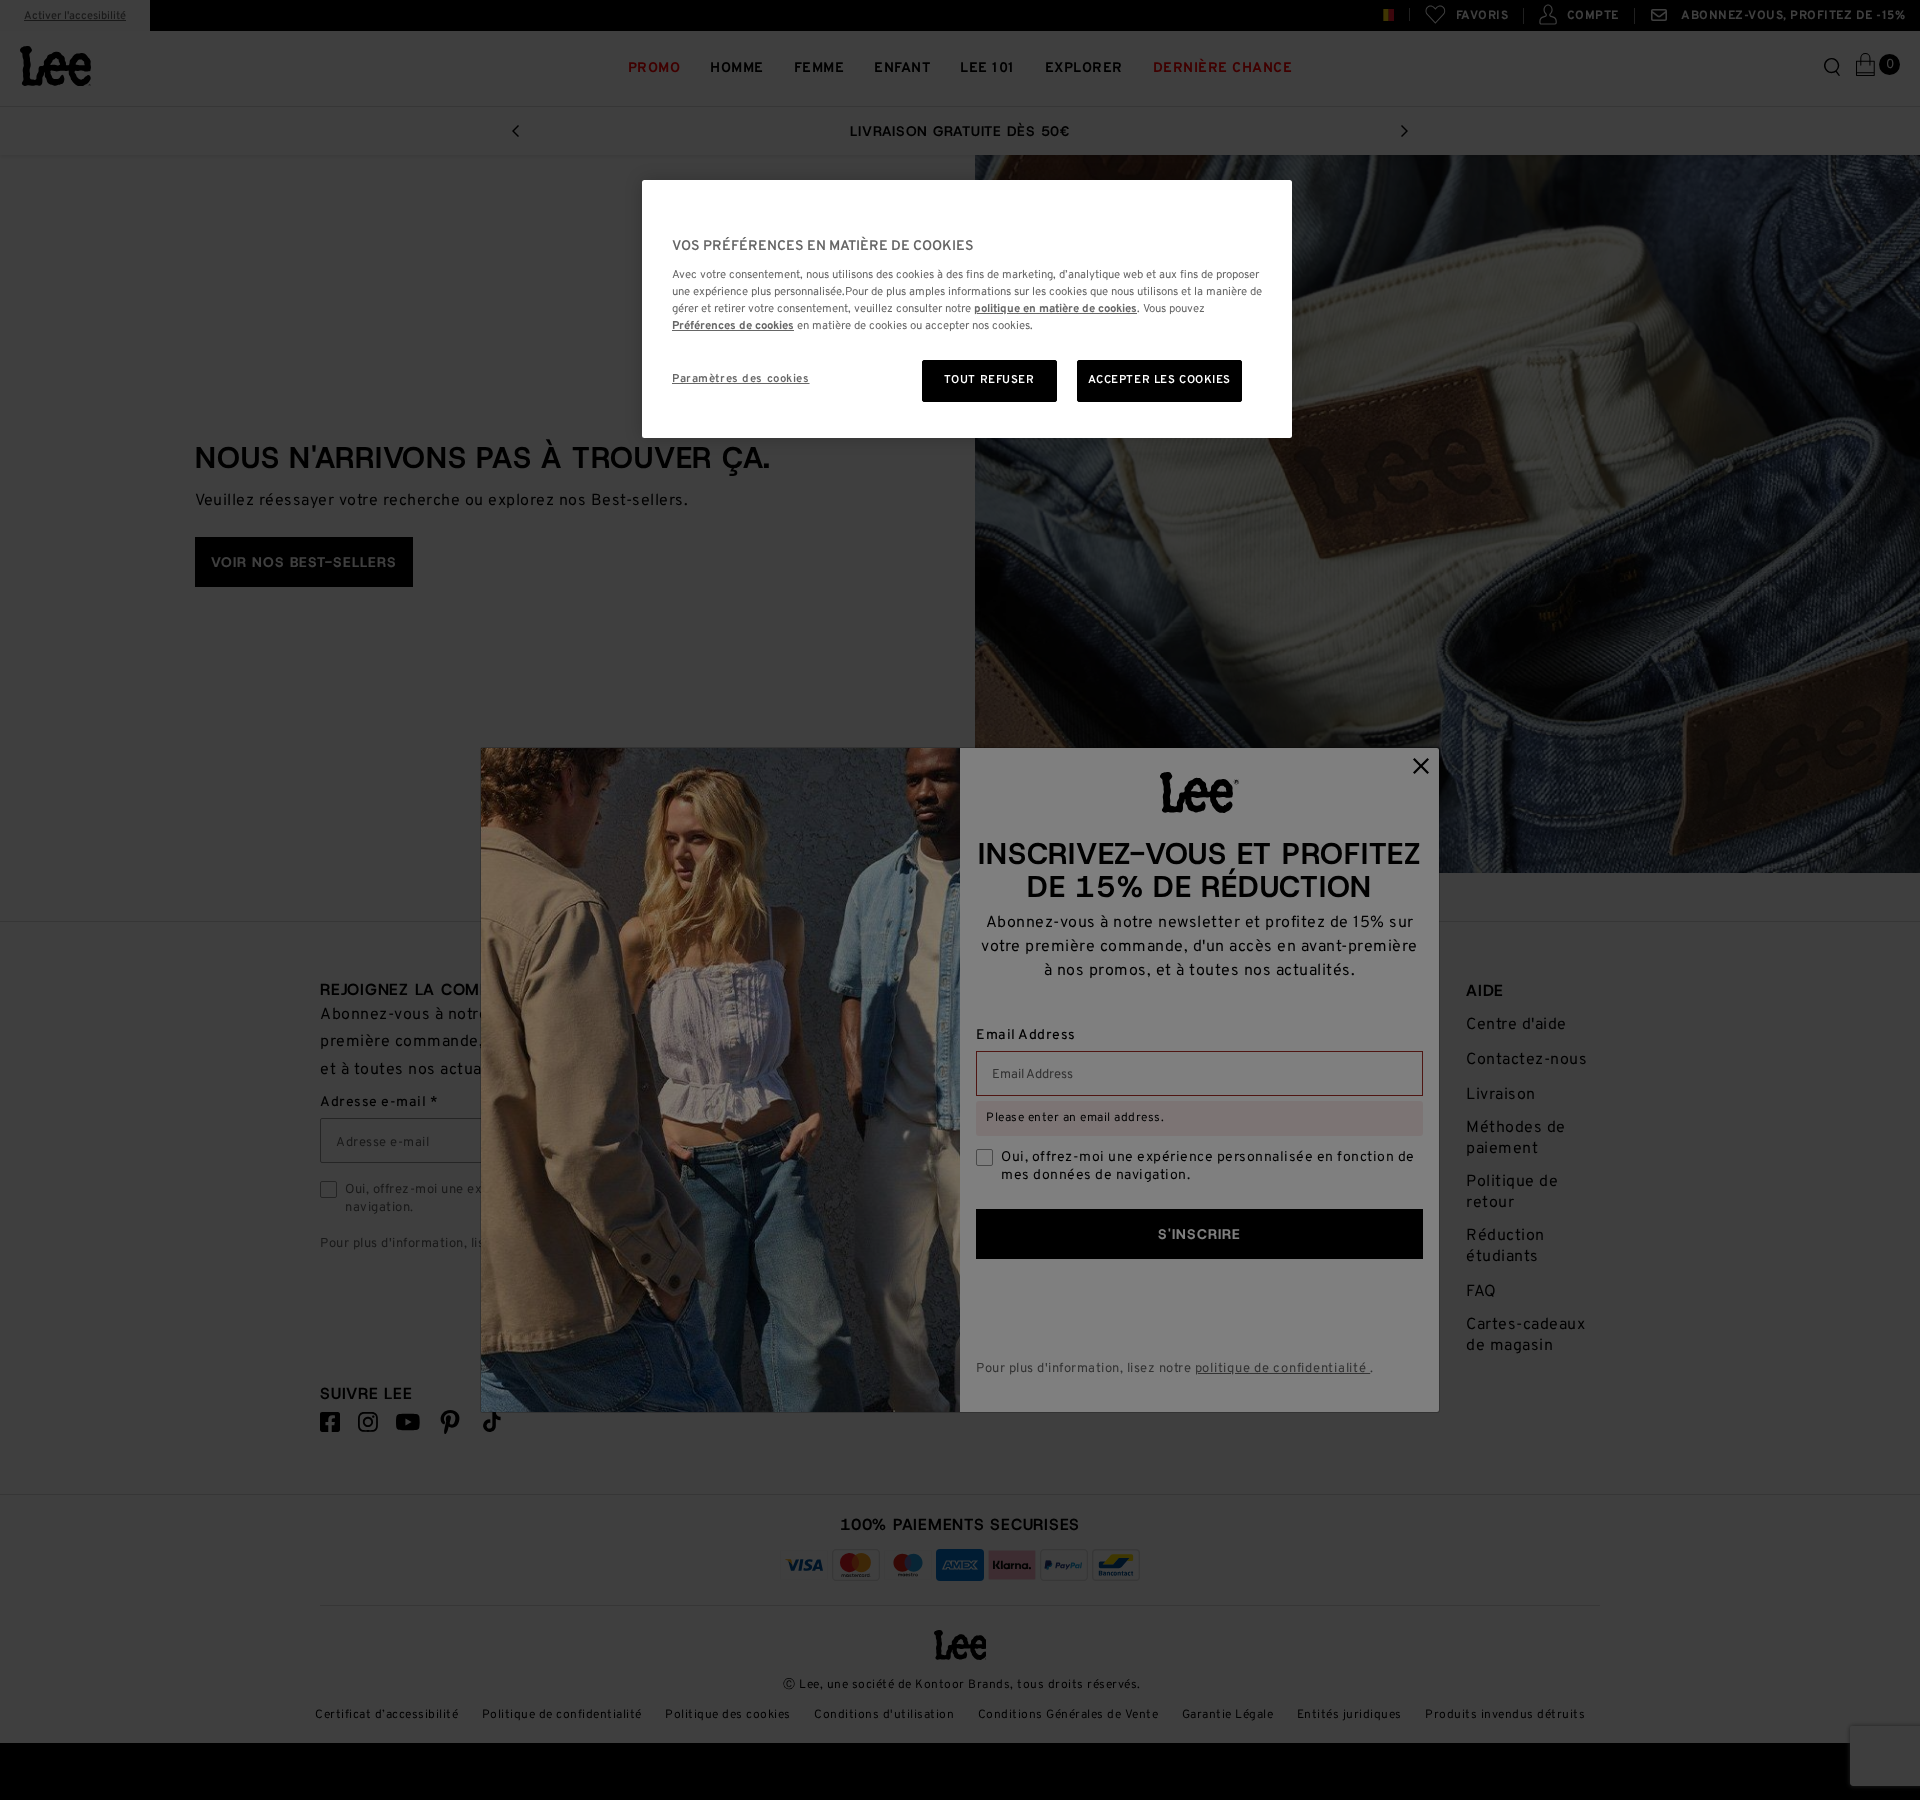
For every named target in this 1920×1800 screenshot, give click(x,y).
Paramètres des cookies (741, 379)
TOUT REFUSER (989, 380)
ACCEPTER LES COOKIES (1159, 380)
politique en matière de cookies (1055, 309)
